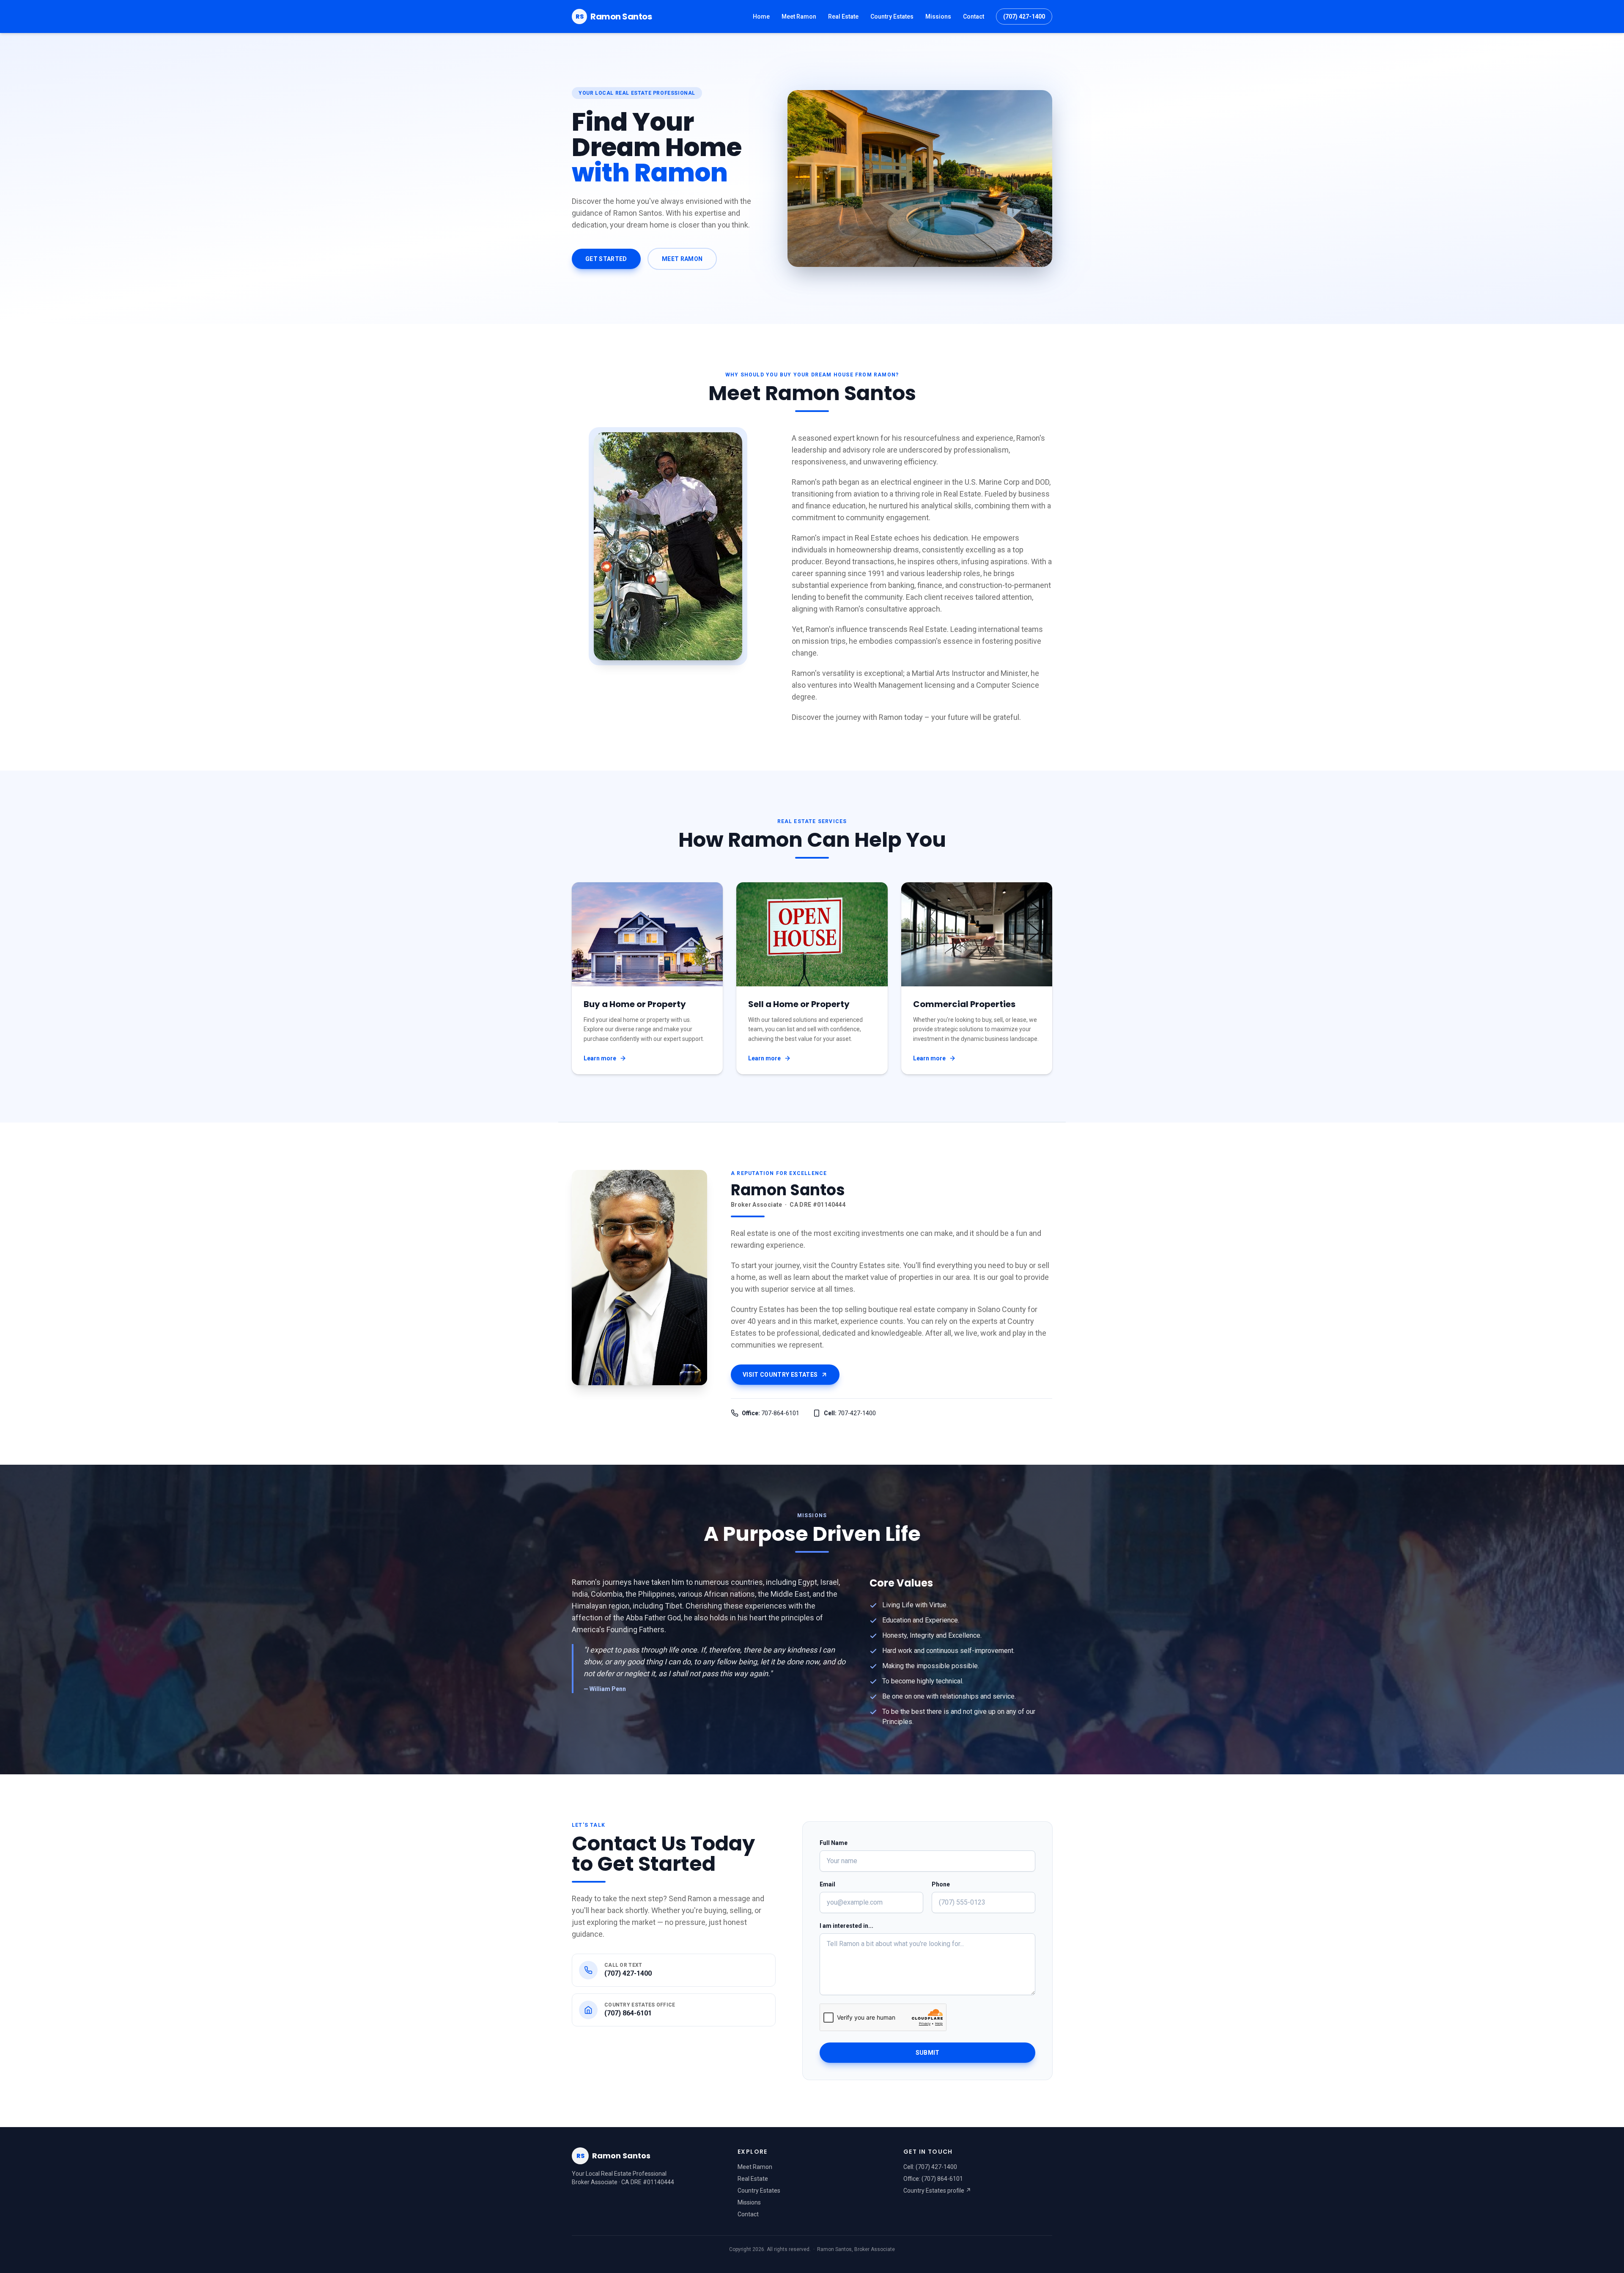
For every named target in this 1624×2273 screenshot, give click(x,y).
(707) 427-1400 (1024, 16)
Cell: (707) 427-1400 (930, 2167)
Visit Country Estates (780, 1375)
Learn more (600, 1058)
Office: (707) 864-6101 (933, 2179)
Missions (938, 16)
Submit (928, 2053)
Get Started (606, 259)
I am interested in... (846, 1926)
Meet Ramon (799, 16)
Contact (974, 16)
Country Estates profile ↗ (937, 2191)
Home (761, 16)
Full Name (834, 1843)
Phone (941, 1884)
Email (827, 1884)
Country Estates (892, 16)
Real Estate (843, 16)
